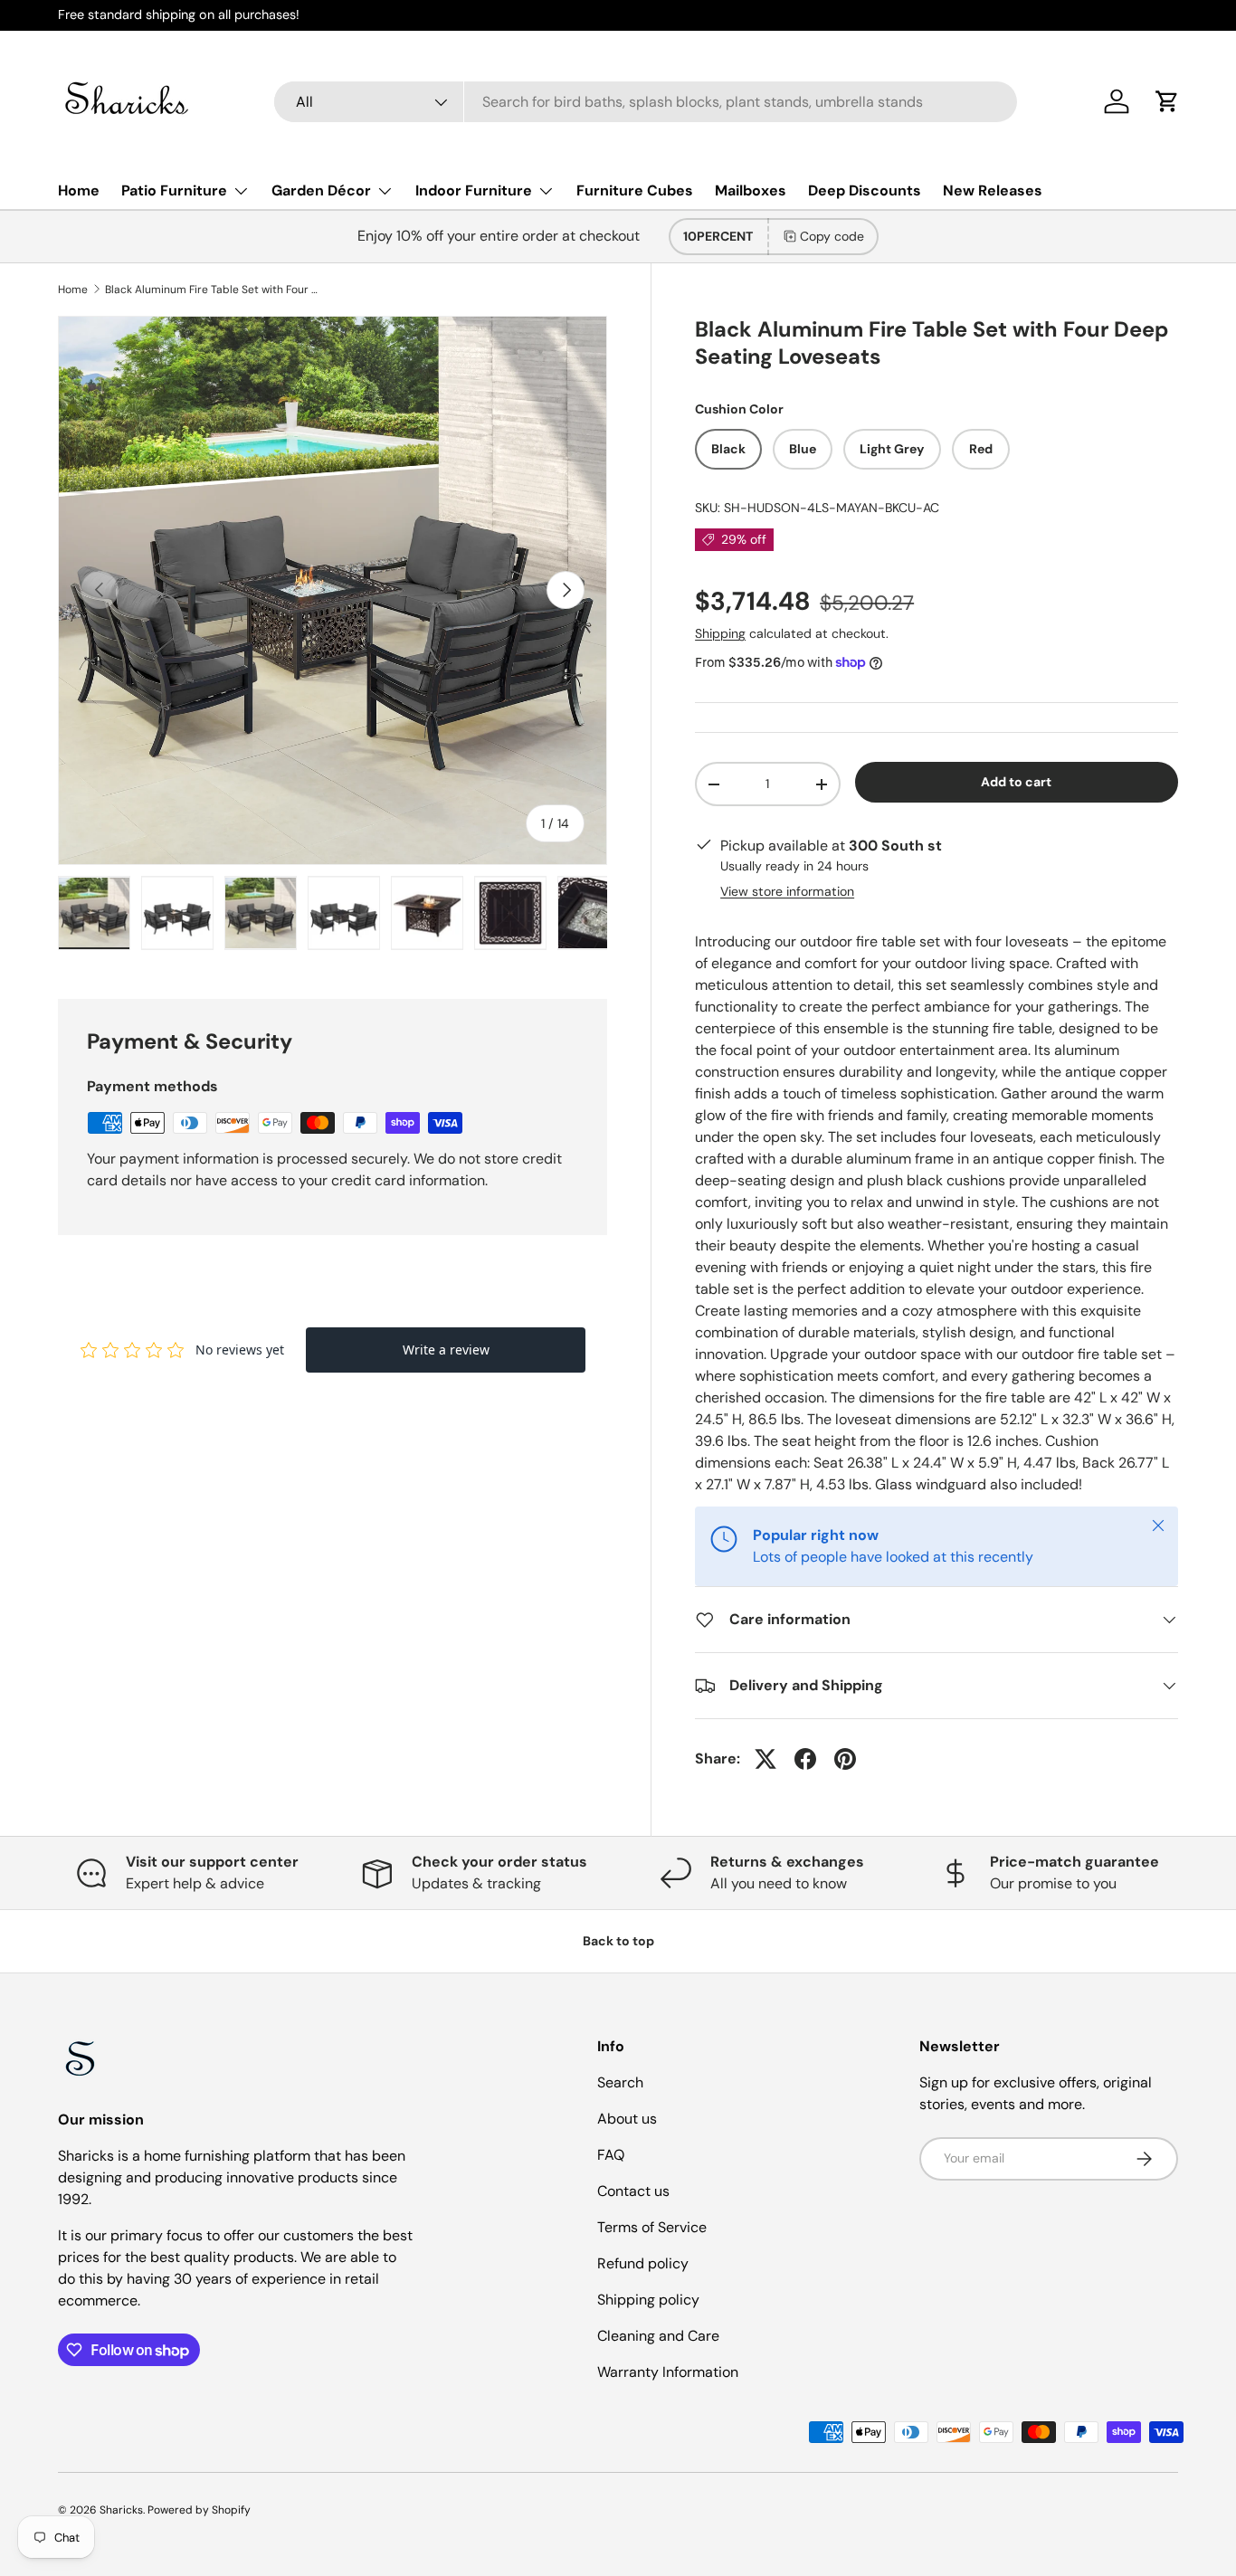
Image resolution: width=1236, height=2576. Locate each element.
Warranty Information (668, 2372)
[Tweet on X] (765, 1759)
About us (627, 2119)
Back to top (618, 1941)
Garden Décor (321, 190)
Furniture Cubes (635, 190)
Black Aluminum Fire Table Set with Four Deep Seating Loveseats (214, 290)
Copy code (832, 236)
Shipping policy (648, 2300)
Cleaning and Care (658, 2336)
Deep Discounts (865, 190)
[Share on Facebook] (805, 1759)
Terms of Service (652, 2227)
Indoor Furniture (474, 190)
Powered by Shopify (199, 2510)
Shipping (720, 633)
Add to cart (1016, 782)
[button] (1167, 101)
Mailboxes (751, 190)
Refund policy (643, 2263)
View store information (787, 891)
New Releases (993, 190)
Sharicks (121, 2510)
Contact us (633, 2191)
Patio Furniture (174, 190)
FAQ (611, 2155)
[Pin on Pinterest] (845, 1759)
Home (79, 190)
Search (620, 2082)
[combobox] (646, 102)
